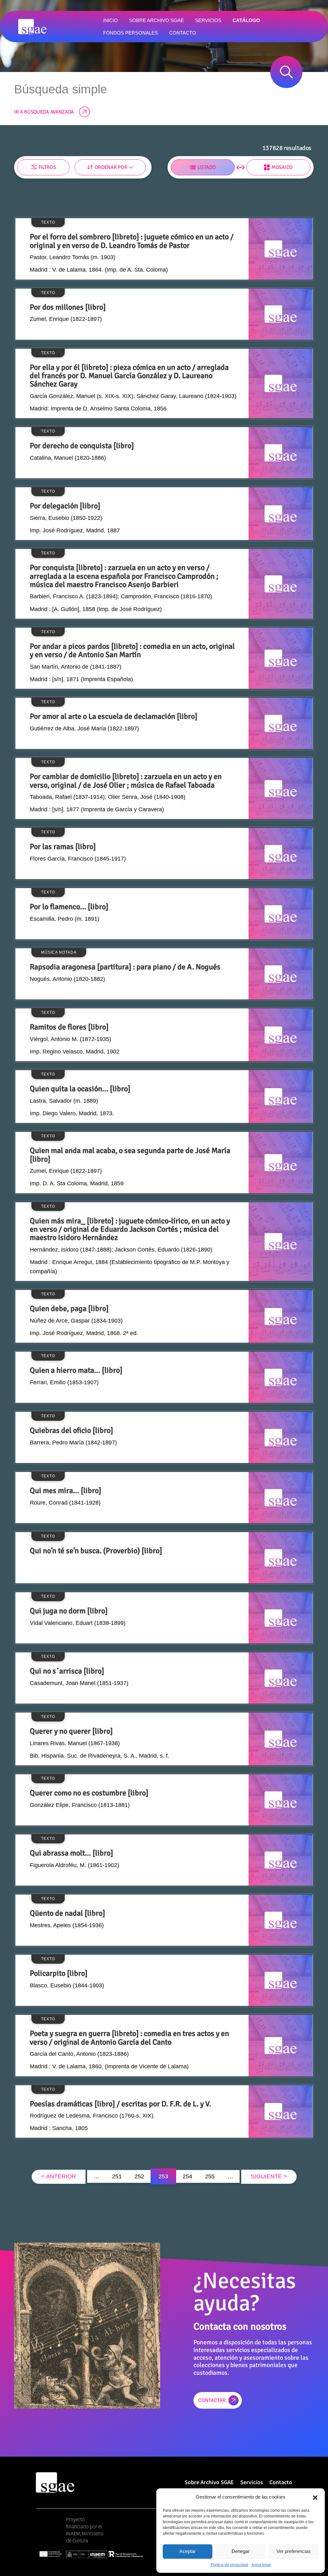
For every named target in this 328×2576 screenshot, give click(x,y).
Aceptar (188, 2551)
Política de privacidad (230, 2565)
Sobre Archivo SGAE (209, 2482)
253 (163, 2176)
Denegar (241, 2551)
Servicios (252, 2482)
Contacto (281, 2482)
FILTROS (47, 167)
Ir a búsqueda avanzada (44, 112)
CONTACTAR (212, 2400)
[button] (315, 2497)
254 (187, 2176)
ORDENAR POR (111, 167)
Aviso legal (261, 2565)
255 (210, 2176)
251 (117, 2176)
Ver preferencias (294, 2551)
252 (139, 2176)
